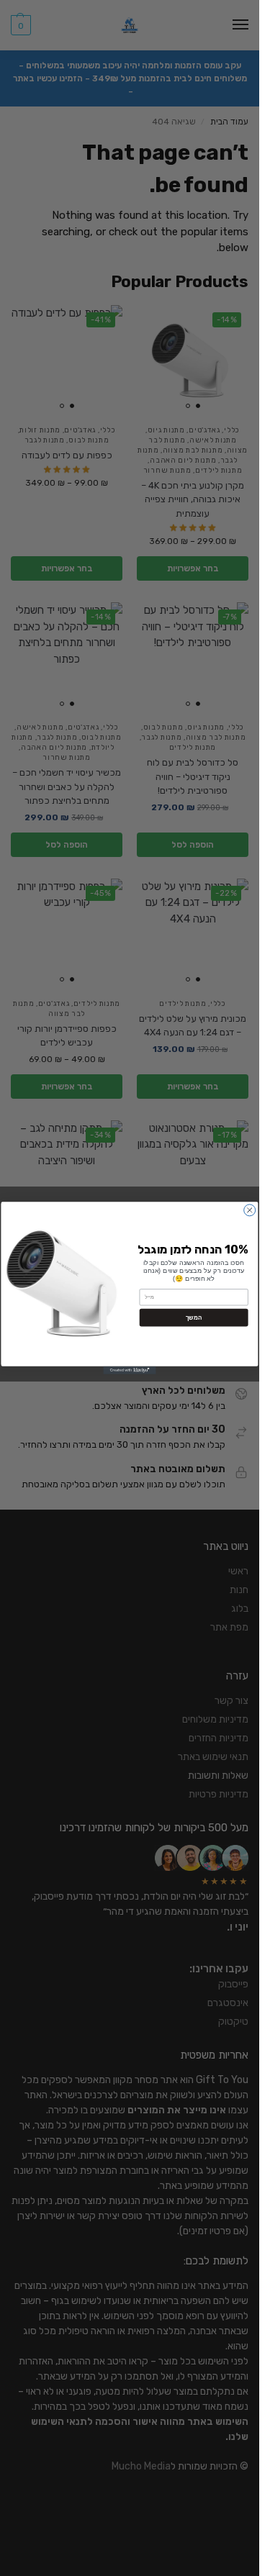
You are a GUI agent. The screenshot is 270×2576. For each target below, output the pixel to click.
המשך (194, 1317)
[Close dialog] (250, 1210)
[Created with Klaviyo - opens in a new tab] (129, 1370)
